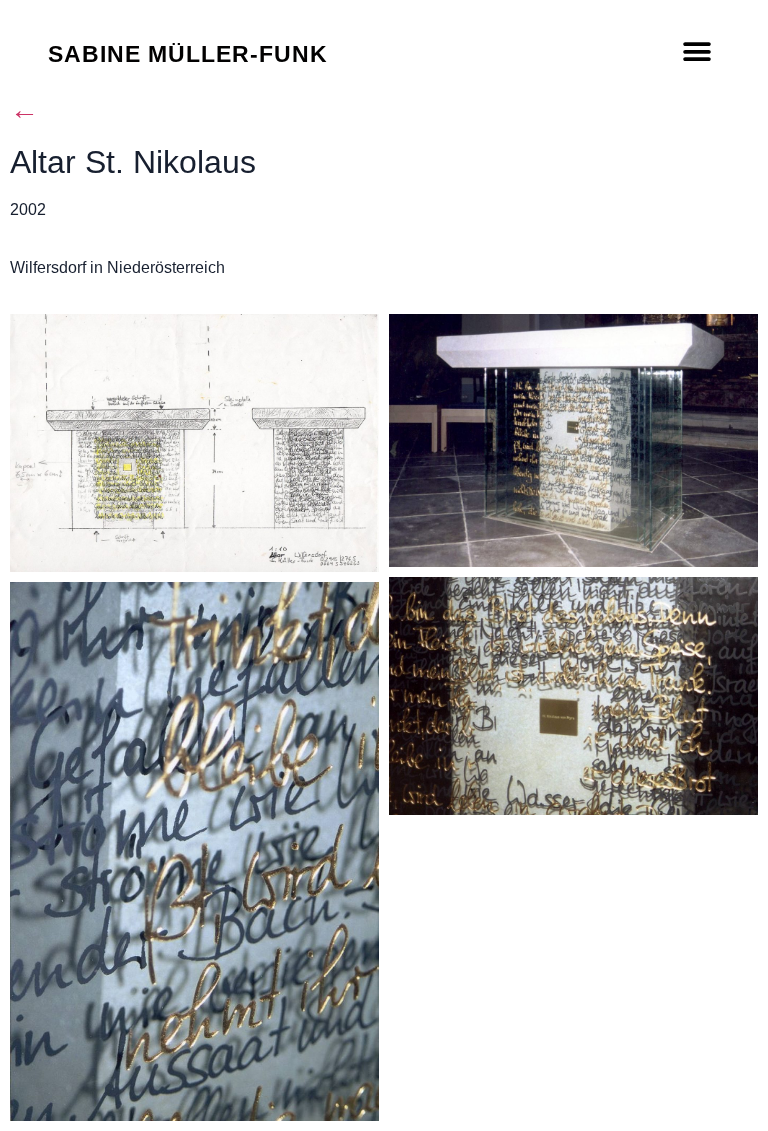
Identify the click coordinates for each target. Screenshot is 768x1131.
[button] (697, 52)
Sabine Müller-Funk (188, 54)
